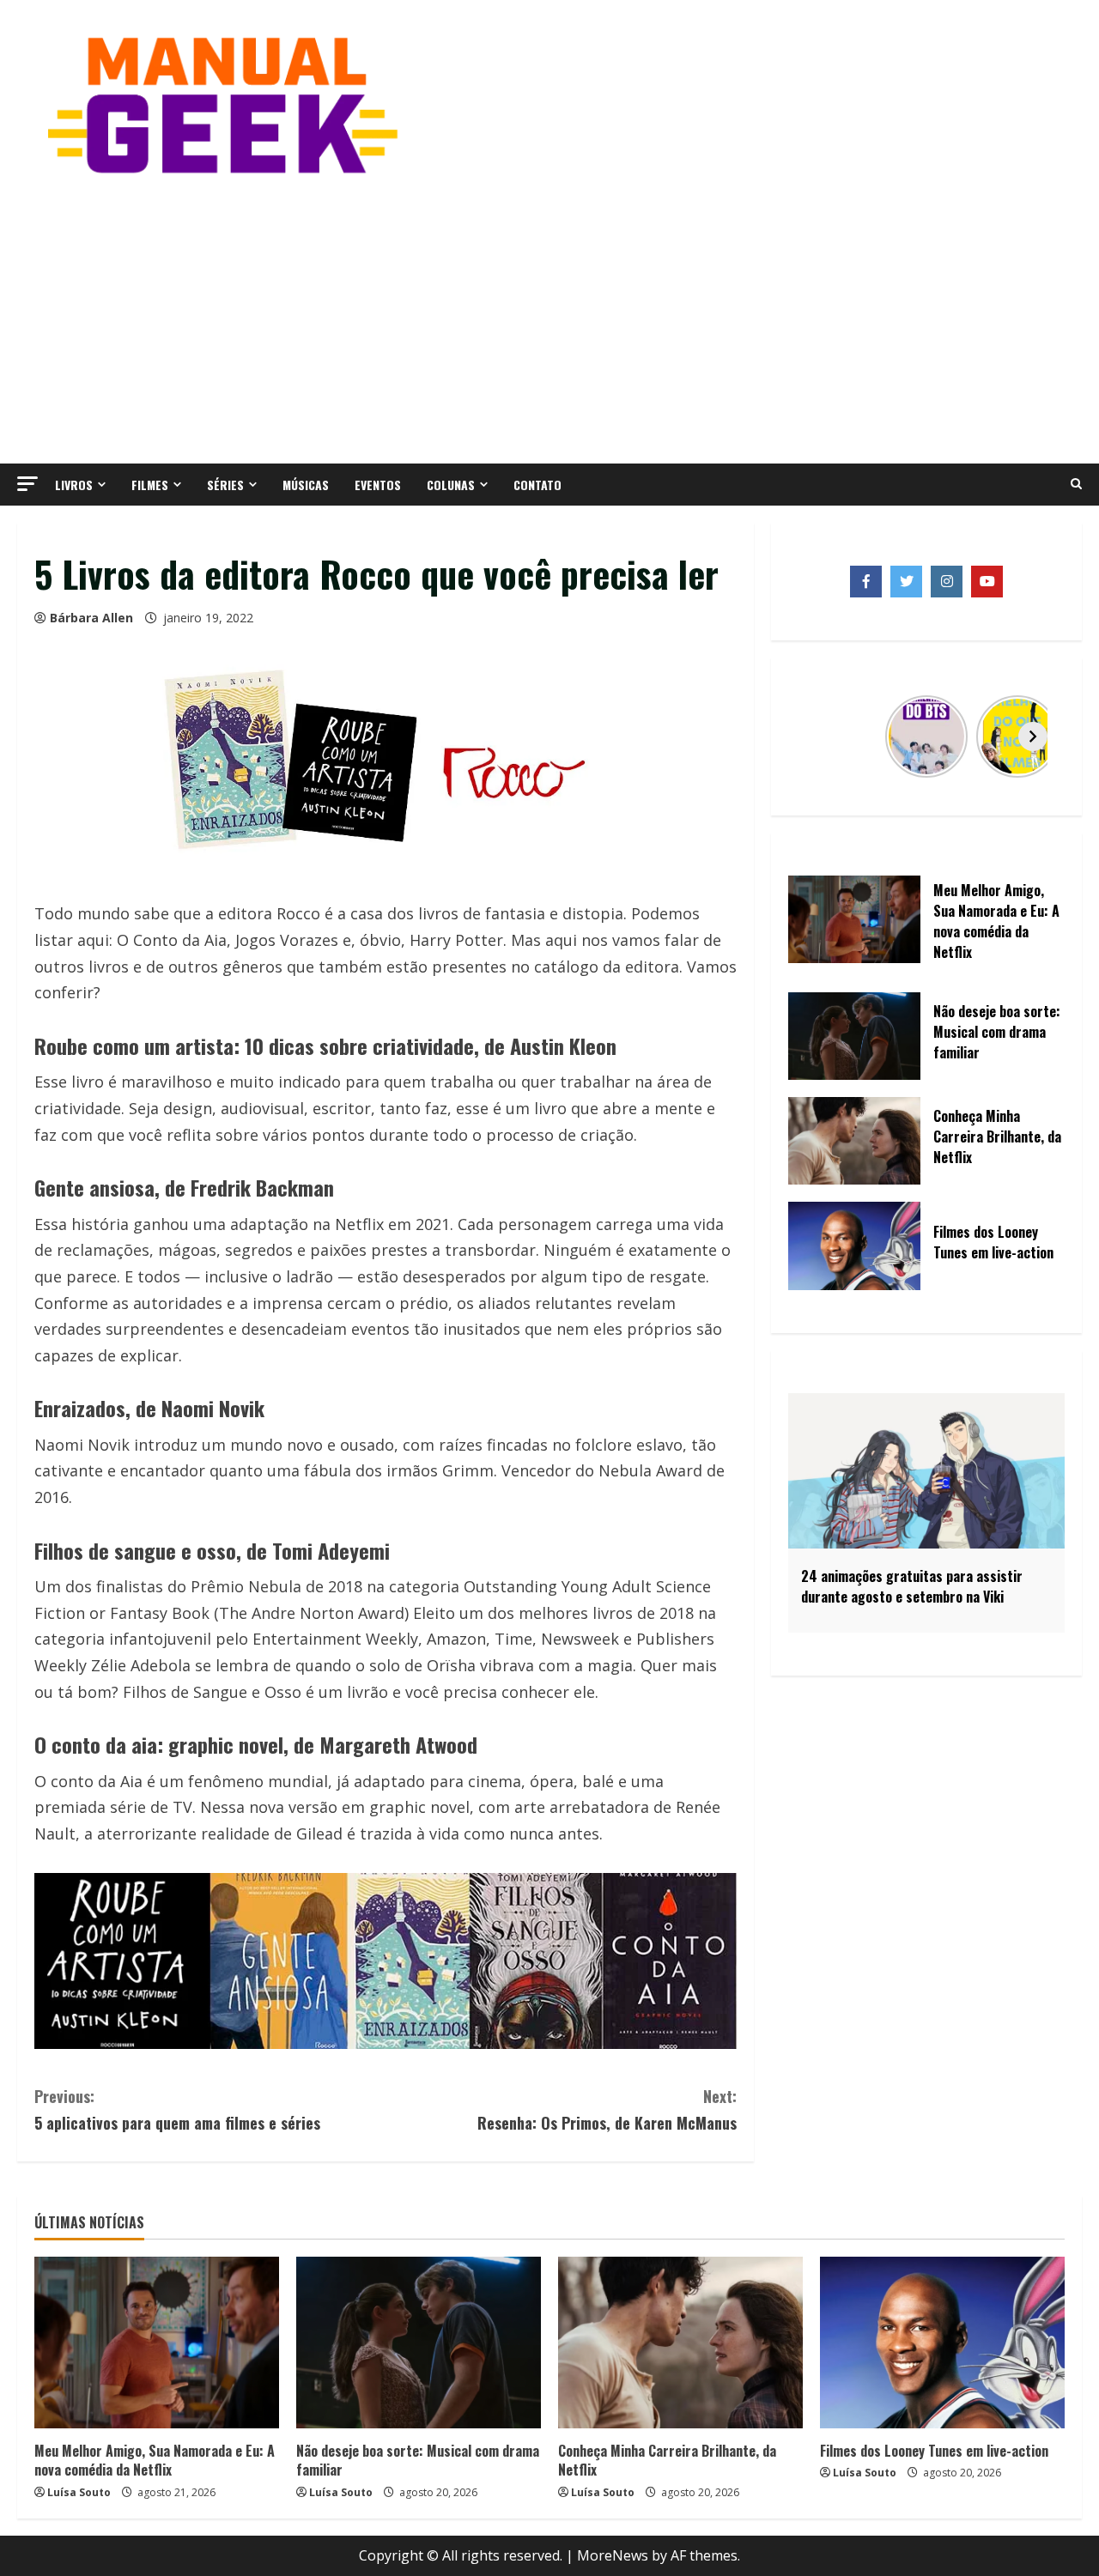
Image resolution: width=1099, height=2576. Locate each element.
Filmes (150, 485)
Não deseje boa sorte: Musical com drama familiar (418, 2460)
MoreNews (613, 2555)
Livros (74, 485)
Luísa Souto (79, 2492)
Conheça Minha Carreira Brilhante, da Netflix (667, 2460)
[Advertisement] (549, 318)
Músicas (306, 485)
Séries (225, 485)
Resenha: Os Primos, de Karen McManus (607, 2109)
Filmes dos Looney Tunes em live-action (934, 2451)
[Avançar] (1033, 736)
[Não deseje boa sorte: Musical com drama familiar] (419, 2343)
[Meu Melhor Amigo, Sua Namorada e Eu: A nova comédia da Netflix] (157, 2343)
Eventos (378, 485)
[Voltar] (820, 736)
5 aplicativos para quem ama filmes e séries (177, 2109)
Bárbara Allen (91, 618)
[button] (27, 484)
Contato (537, 485)
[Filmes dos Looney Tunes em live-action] (942, 2343)
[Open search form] (1076, 484)
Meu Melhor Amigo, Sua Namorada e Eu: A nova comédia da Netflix (155, 2460)
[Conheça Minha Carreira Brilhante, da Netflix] (680, 2343)
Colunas (451, 485)
